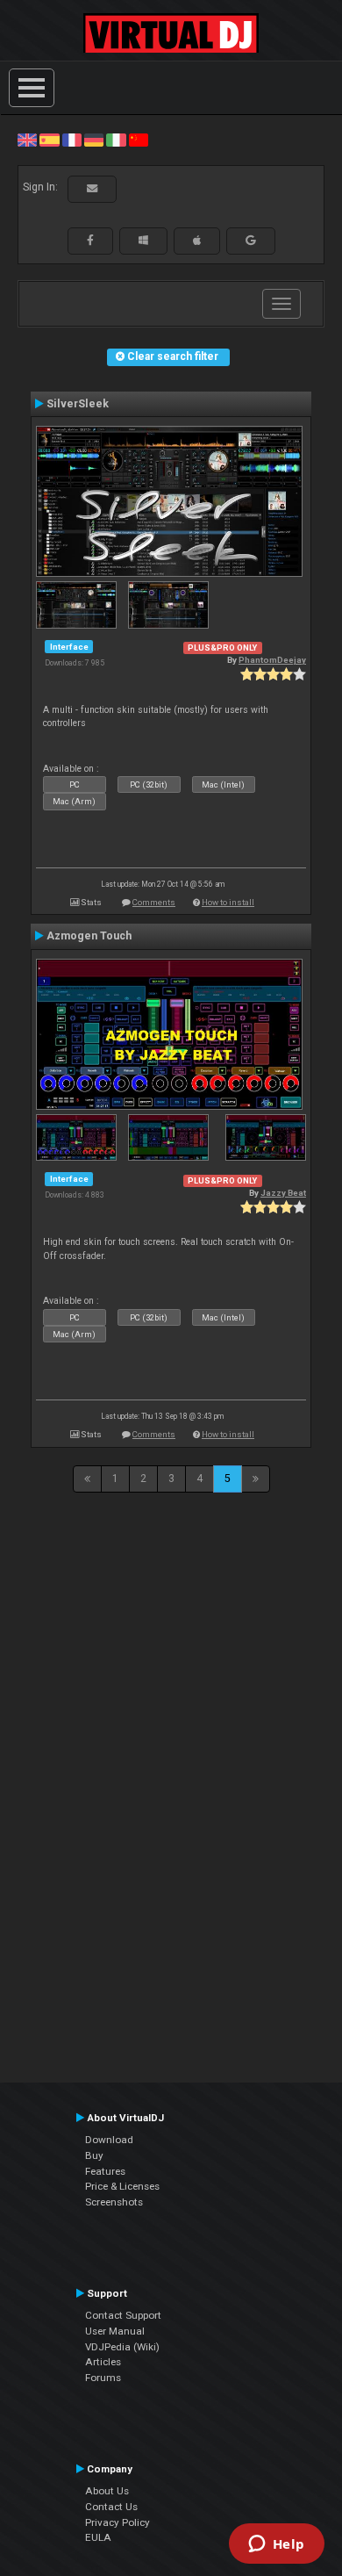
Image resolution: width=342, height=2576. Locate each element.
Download (109, 2140)
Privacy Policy (118, 2522)
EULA (98, 2537)
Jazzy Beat (283, 1193)
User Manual (115, 2331)
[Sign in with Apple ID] (197, 241)
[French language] (72, 140)
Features (105, 2171)
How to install (228, 902)
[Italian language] (116, 140)
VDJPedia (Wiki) (122, 2347)
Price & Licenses (122, 2186)
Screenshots (114, 2202)
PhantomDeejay (272, 660)
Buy (94, 2155)
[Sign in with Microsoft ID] (143, 241)
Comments (154, 902)
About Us (107, 2491)
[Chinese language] (139, 140)
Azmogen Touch (89, 936)
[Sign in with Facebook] (90, 241)
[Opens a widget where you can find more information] (276, 2545)
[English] (27, 140)
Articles (103, 2362)
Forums (103, 2378)
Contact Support (123, 2315)
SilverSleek (78, 404)
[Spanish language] (49, 140)
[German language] (94, 140)
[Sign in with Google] (251, 241)
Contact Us (111, 2507)
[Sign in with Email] (92, 189)
